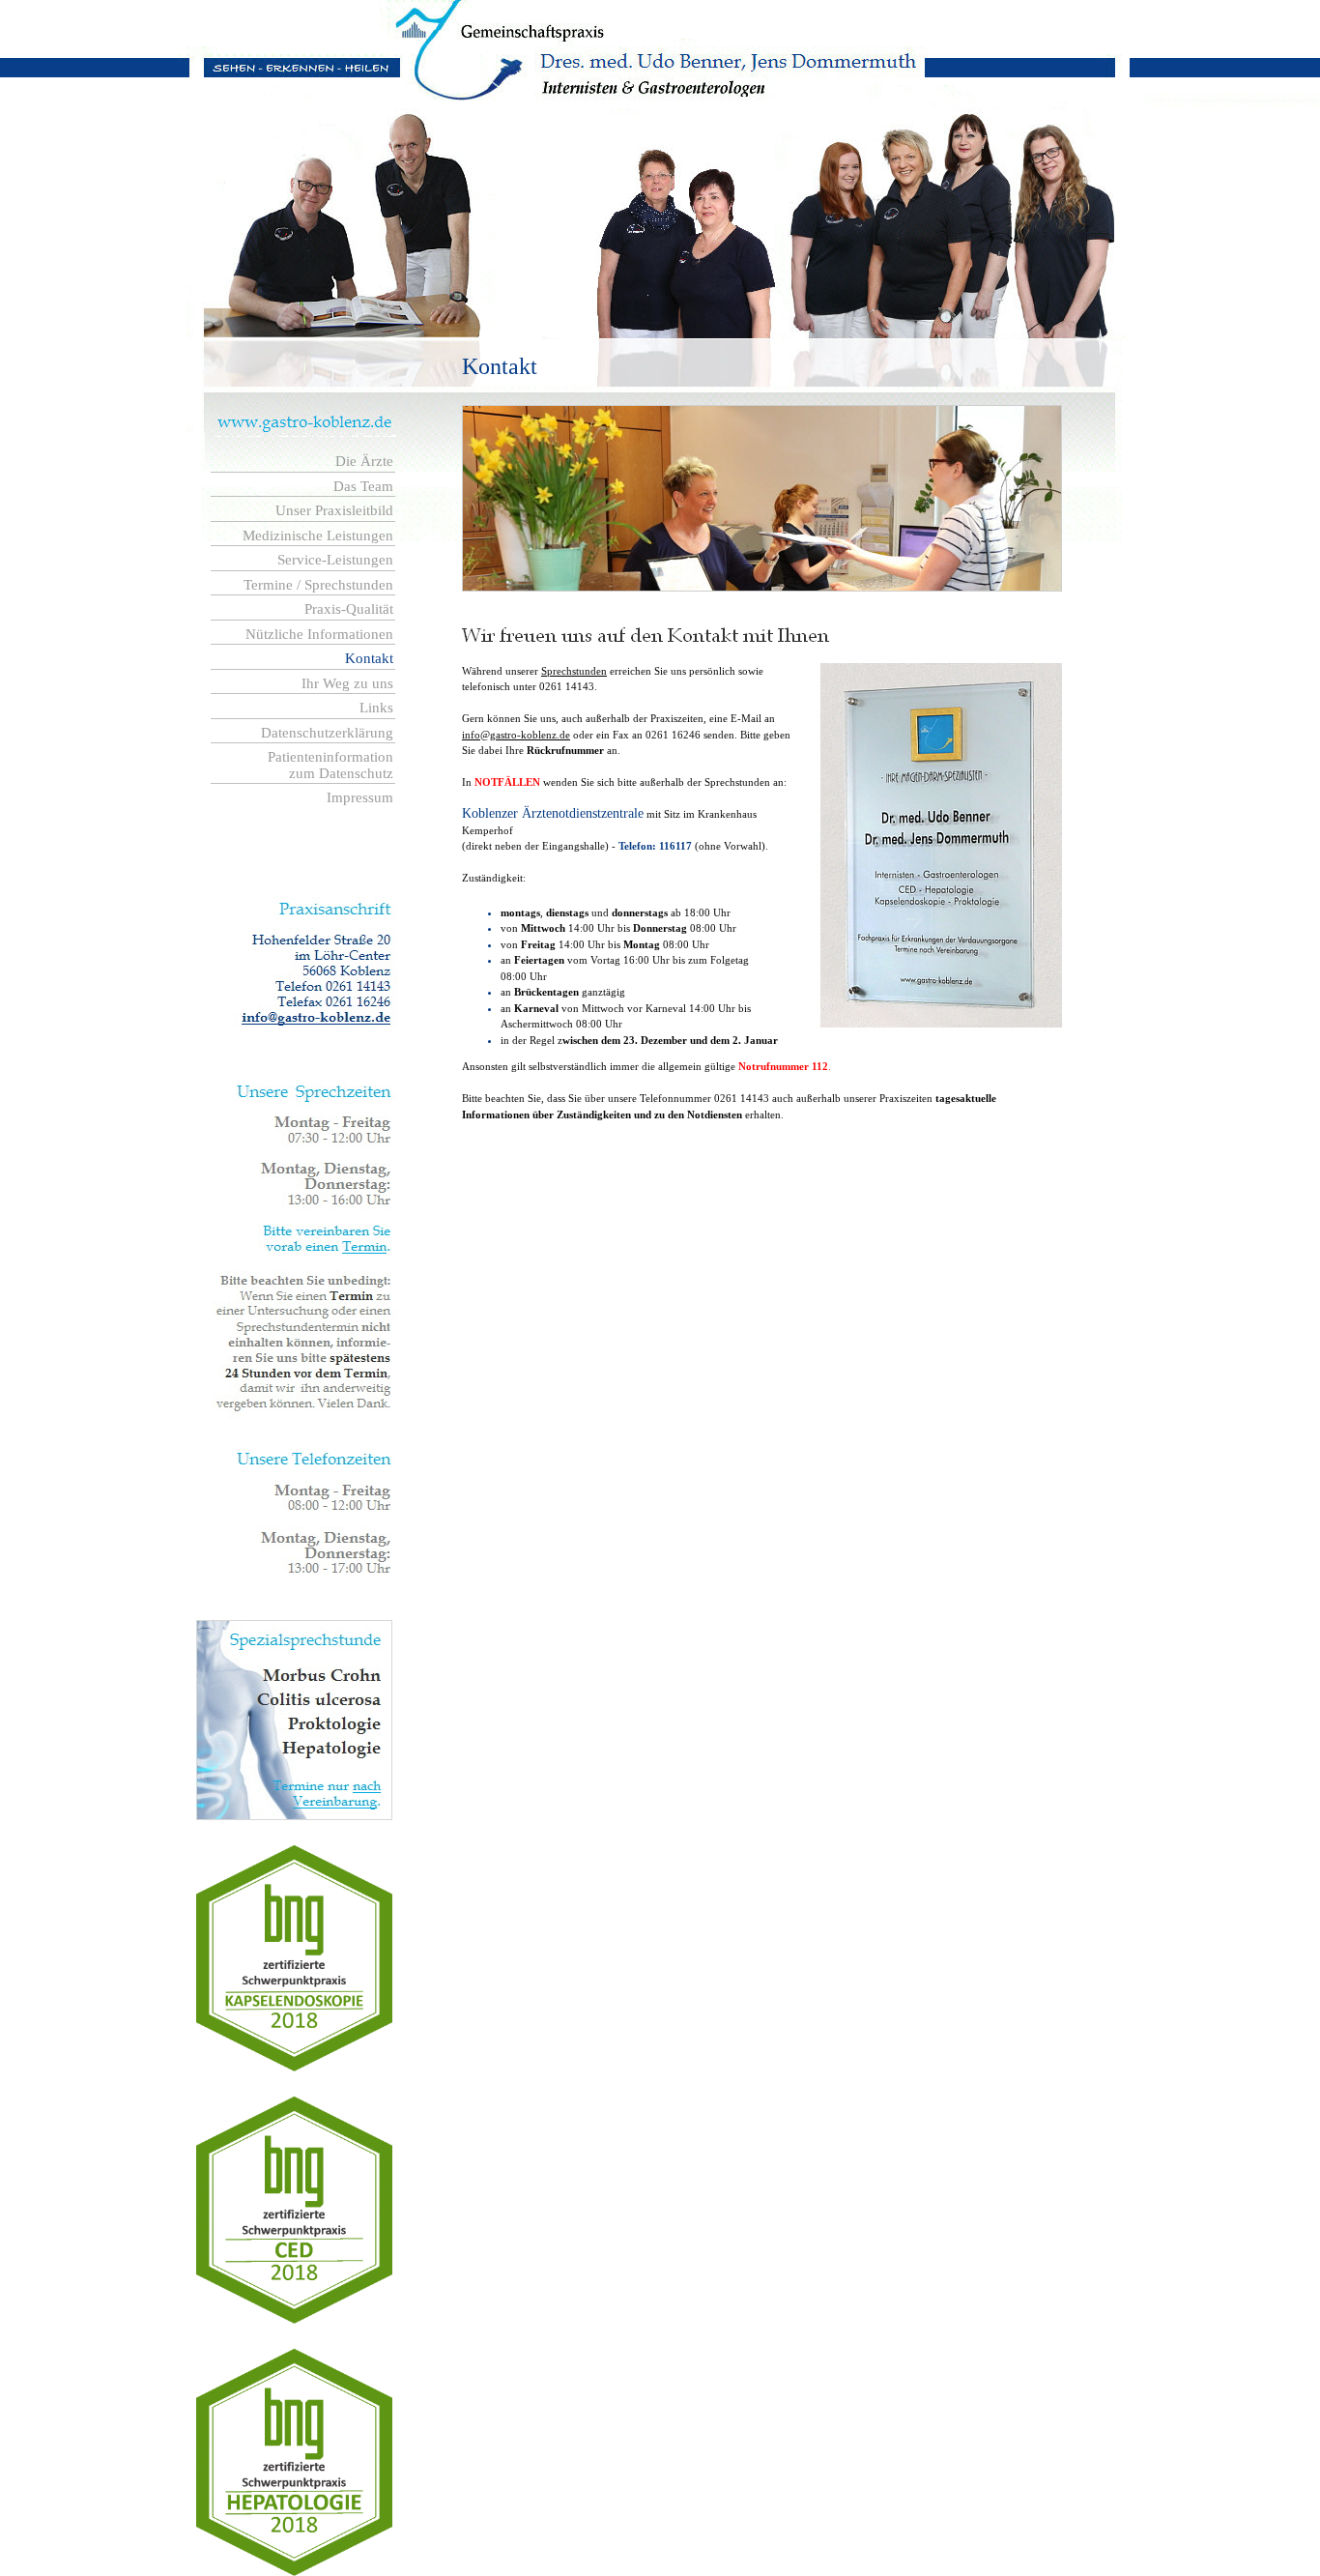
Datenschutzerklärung (327, 733)
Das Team (363, 486)
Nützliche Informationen (319, 634)
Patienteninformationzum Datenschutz (330, 765)
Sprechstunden (574, 671)
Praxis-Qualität (349, 609)
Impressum (360, 797)
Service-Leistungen (335, 560)
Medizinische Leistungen (318, 535)
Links (376, 708)
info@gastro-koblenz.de (516, 735)
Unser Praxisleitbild (334, 510)
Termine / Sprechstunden (318, 585)
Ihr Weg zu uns (347, 683)
